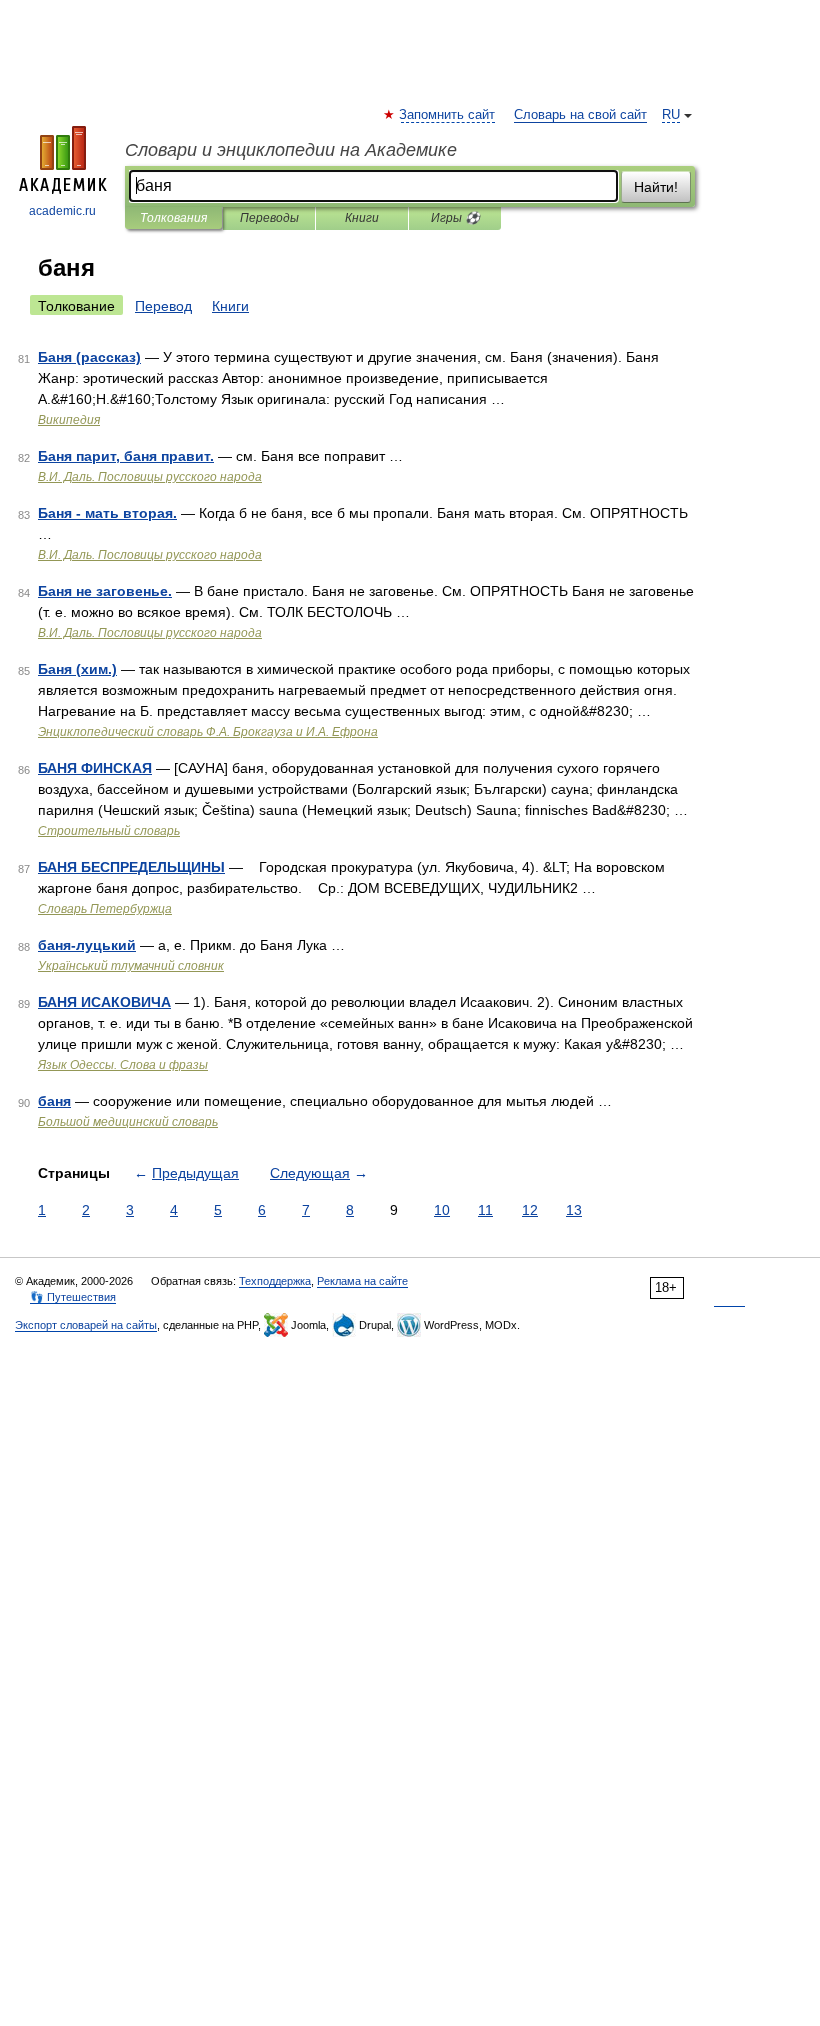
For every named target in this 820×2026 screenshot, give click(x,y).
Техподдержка (275, 1281)
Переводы (269, 218)
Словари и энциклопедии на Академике (291, 150)
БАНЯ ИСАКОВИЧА (104, 1002)
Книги (362, 218)
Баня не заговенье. (105, 591)
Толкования (173, 218)
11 (485, 1210)
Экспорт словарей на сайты (86, 1325)
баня (54, 1101)
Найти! (656, 187)
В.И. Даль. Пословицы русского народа (150, 477)
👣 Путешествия (73, 1297)
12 (530, 1210)
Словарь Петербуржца (105, 909)
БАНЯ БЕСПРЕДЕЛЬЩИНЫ (131, 867)
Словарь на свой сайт (580, 115)
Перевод (163, 306)
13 (574, 1210)
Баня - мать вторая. (107, 513)
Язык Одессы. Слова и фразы (123, 1065)
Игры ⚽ (455, 218)
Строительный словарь (109, 831)
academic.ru (62, 211)
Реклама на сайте (362, 1281)
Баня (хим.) (77, 669)
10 (442, 1210)
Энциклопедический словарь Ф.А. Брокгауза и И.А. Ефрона (208, 732)
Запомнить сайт (448, 115)
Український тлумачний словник (131, 966)
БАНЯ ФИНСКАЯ (95, 768)
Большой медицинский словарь (128, 1122)
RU (671, 115)
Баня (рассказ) (89, 357)
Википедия (69, 420)
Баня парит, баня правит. (126, 456)
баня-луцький (87, 945)
